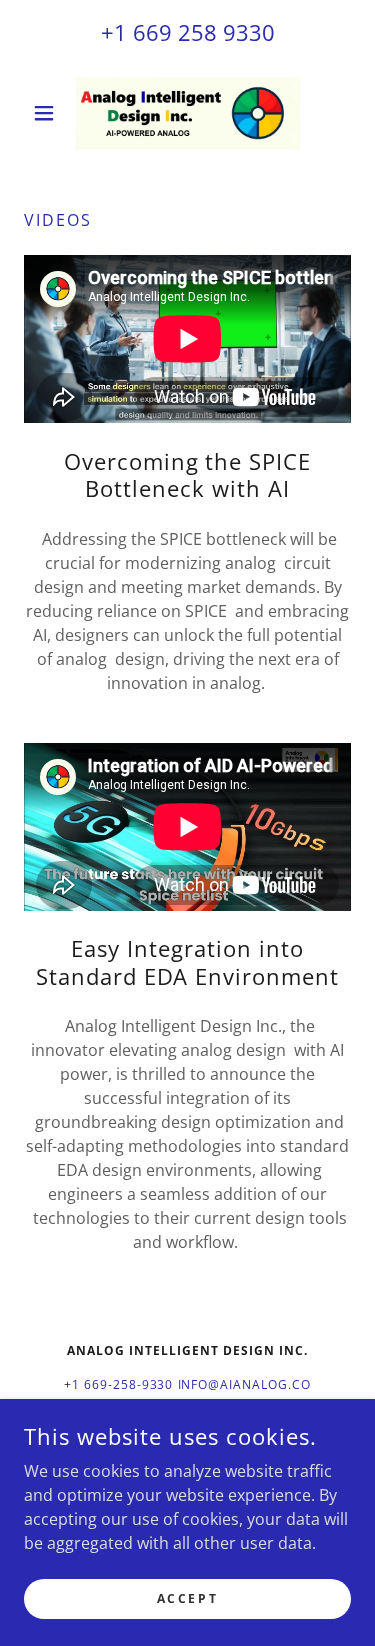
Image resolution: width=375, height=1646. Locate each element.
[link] (188, 113)
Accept (187, 1598)
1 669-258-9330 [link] (123, 1384)
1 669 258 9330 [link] (194, 32)
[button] (48, 113)
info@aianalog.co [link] (245, 1384)
